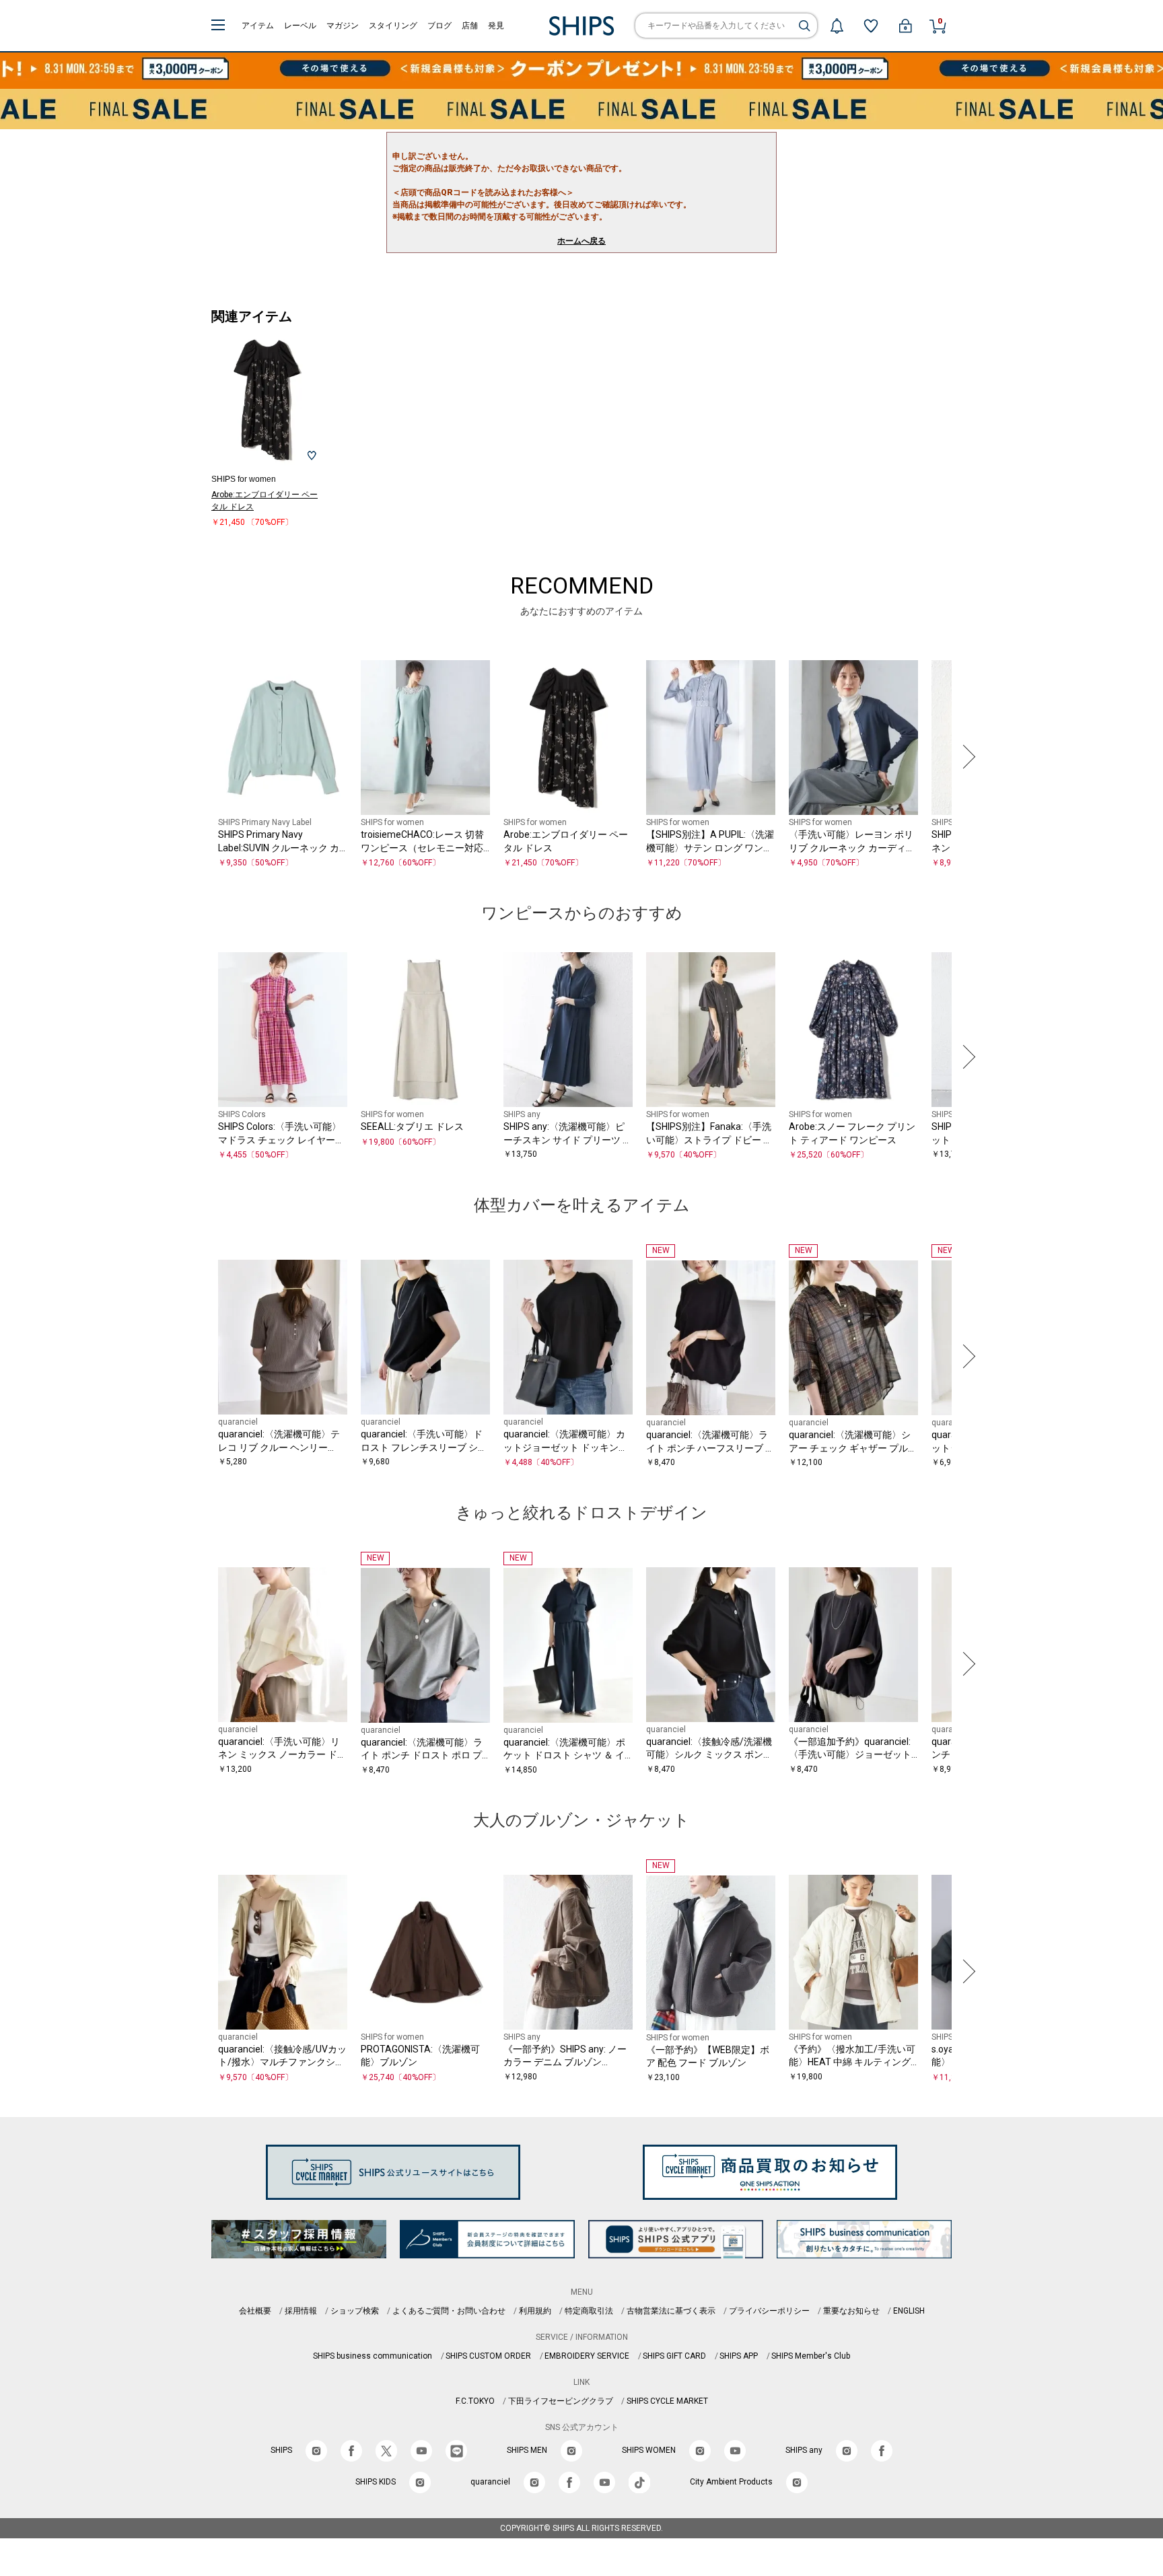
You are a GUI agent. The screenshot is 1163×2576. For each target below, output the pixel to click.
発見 (496, 26)
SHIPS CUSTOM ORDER (488, 2356)
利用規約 (535, 2311)
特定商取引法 (589, 2311)
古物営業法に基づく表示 (671, 2311)
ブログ (439, 26)
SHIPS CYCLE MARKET (667, 2401)
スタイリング (393, 26)
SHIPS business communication (373, 2356)
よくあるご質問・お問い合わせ (449, 2311)
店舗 (470, 26)
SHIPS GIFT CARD (674, 2356)
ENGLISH (909, 2311)
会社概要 (255, 2311)
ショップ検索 (355, 2311)
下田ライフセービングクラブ (561, 2401)
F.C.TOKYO (475, 2401)
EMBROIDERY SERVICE (587, 2356)
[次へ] (966, 757)
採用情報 (301, 2311)
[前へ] (197, 757)
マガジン (343, 26)
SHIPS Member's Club (811, 2356)
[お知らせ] (837, 26)
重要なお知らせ (851, 2311)
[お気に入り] (871, 26)
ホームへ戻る (581, 241)
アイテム (258, 26)
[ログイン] (905, 26)
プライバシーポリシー (769, 2311)
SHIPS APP (739, 2356)
